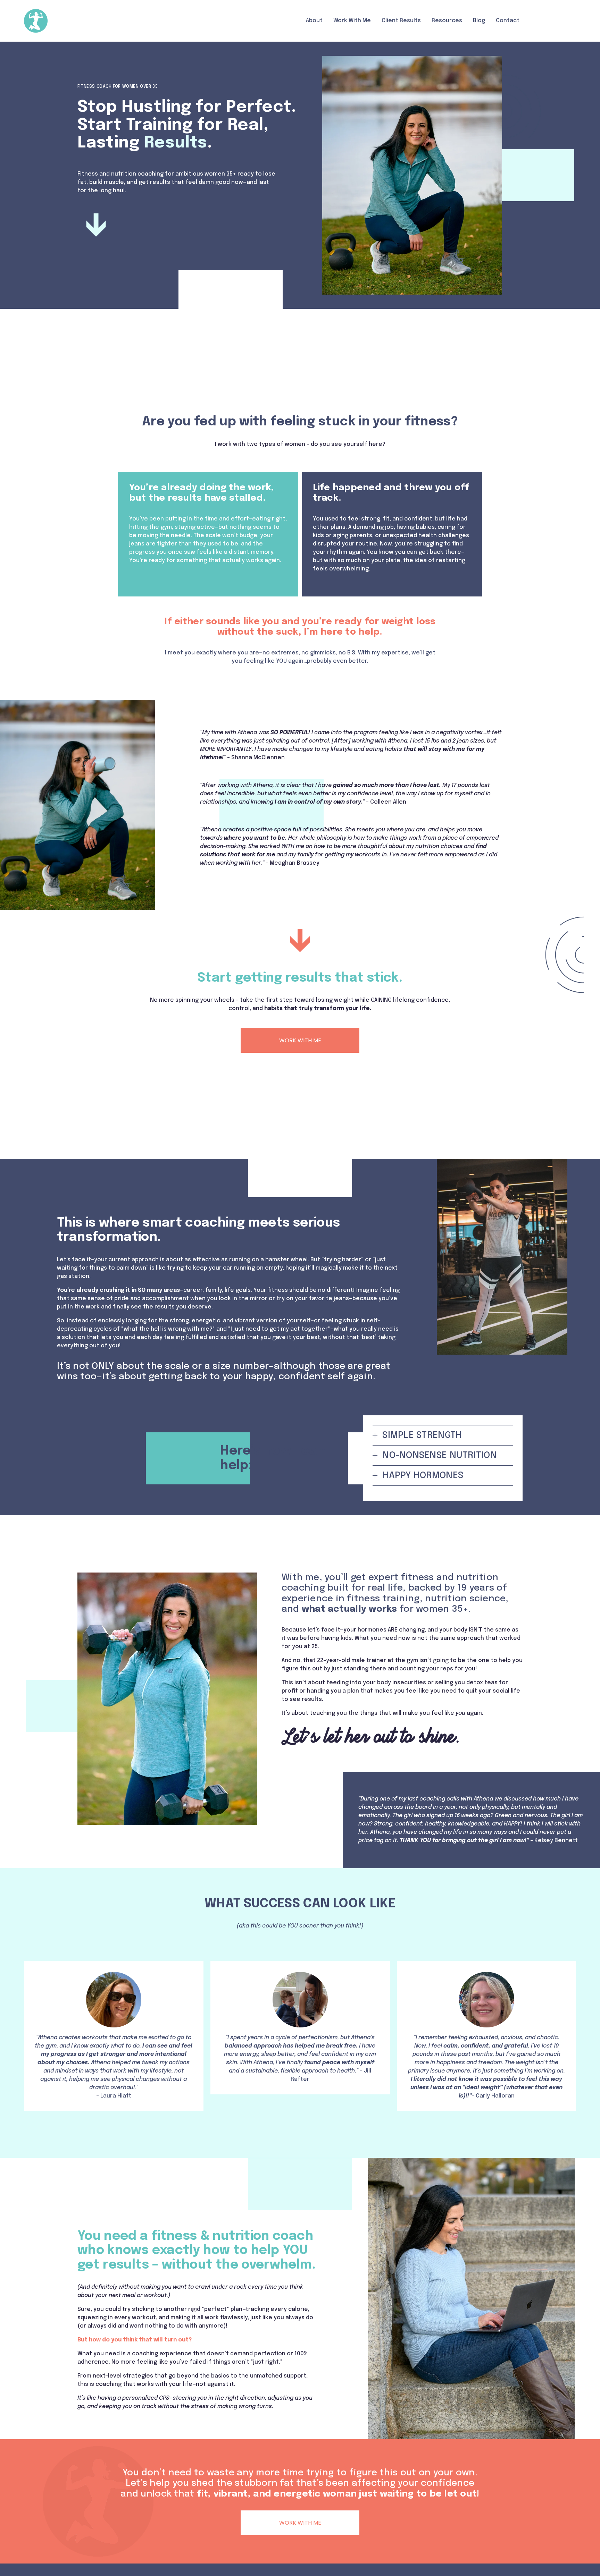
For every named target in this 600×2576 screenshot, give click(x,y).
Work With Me (352, 21)
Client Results (401, 21)
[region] (300, 2036)
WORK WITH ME (300, 1040)
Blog (479, 21)
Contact (508, 21)
